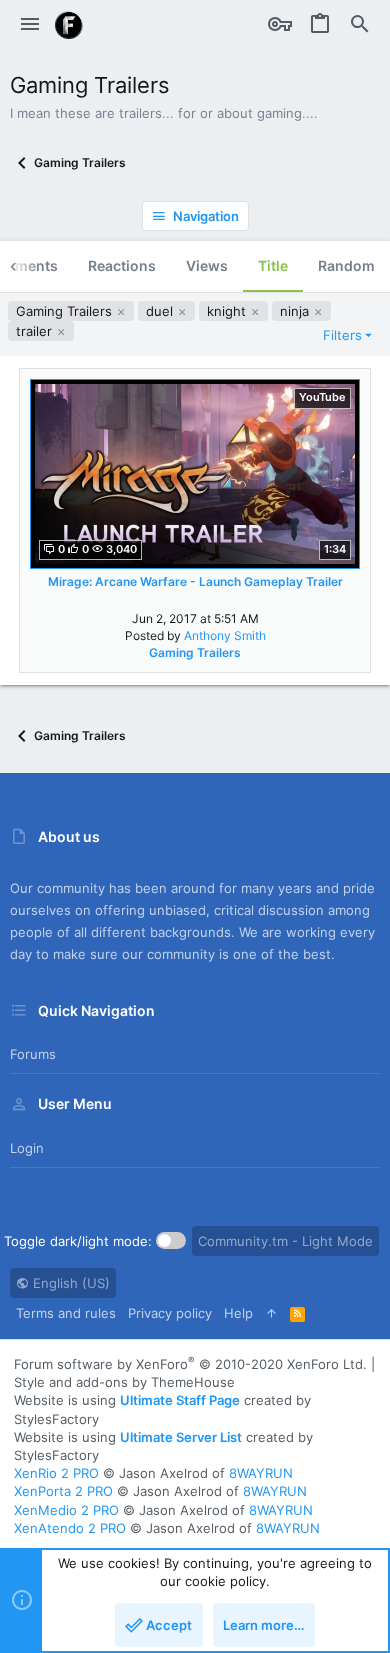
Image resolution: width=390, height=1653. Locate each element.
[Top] (271, 1313)
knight (228, 311)
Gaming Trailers (66, 311)
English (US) (69, 1283)
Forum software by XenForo (190, 1364)
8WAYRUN (261, 1473)
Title (273, 265)
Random (346, 265)
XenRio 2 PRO (56, 1473)
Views (207, 265)
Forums (33, 1054)
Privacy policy (170, 1313)
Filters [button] (342, 335)
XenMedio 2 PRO (66, 1510)
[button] (30, 25)
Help (238, 1313)
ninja (296, 311)
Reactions (122, 265)
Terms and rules (66, 1313)
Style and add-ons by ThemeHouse (124, 1382)
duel (161, 311)
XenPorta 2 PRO (63, 1491)
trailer (36, 331)
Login (27, 1148)
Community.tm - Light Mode (285, 1241)
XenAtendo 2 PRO (70, 1528)
